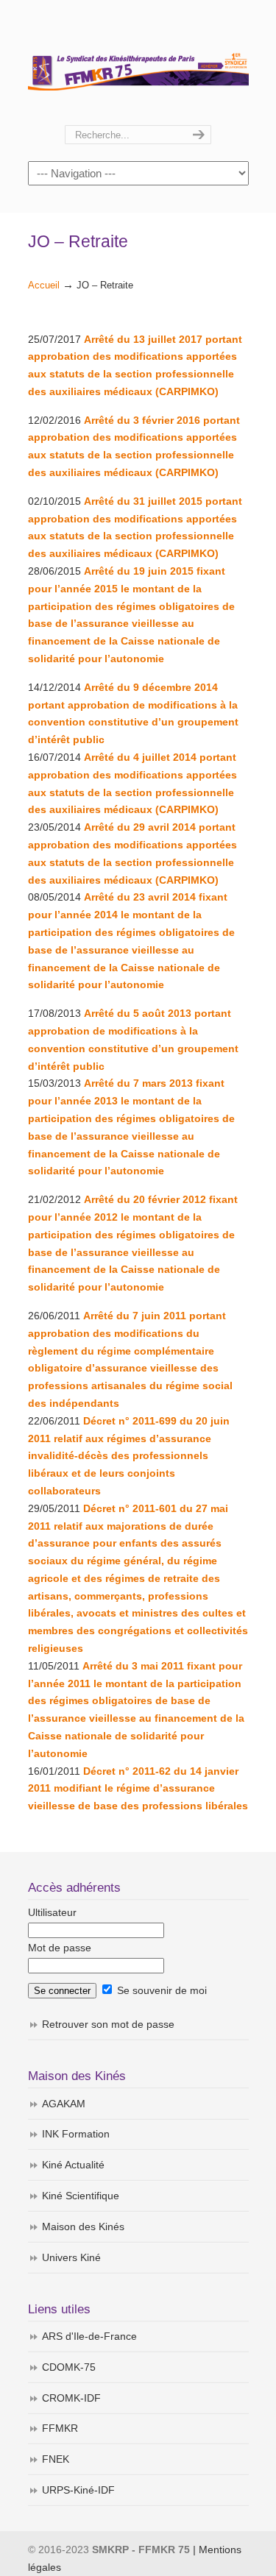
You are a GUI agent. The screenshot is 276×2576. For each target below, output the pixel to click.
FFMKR (60, 2428)
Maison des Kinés (83, 2226)
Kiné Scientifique (81, 2196)
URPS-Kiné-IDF (78, 2490)
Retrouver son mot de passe (108, 2024)
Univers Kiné (71, 2257)
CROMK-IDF (71, 2398)
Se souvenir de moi (160, 1990)
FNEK (56, 2459)
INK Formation (76, 2134)
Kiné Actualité (73, 2165)
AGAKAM (64, 2104)
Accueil (44, 285)
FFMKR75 (138, 63)
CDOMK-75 (69, 2367)
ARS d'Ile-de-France (89, 2336)
